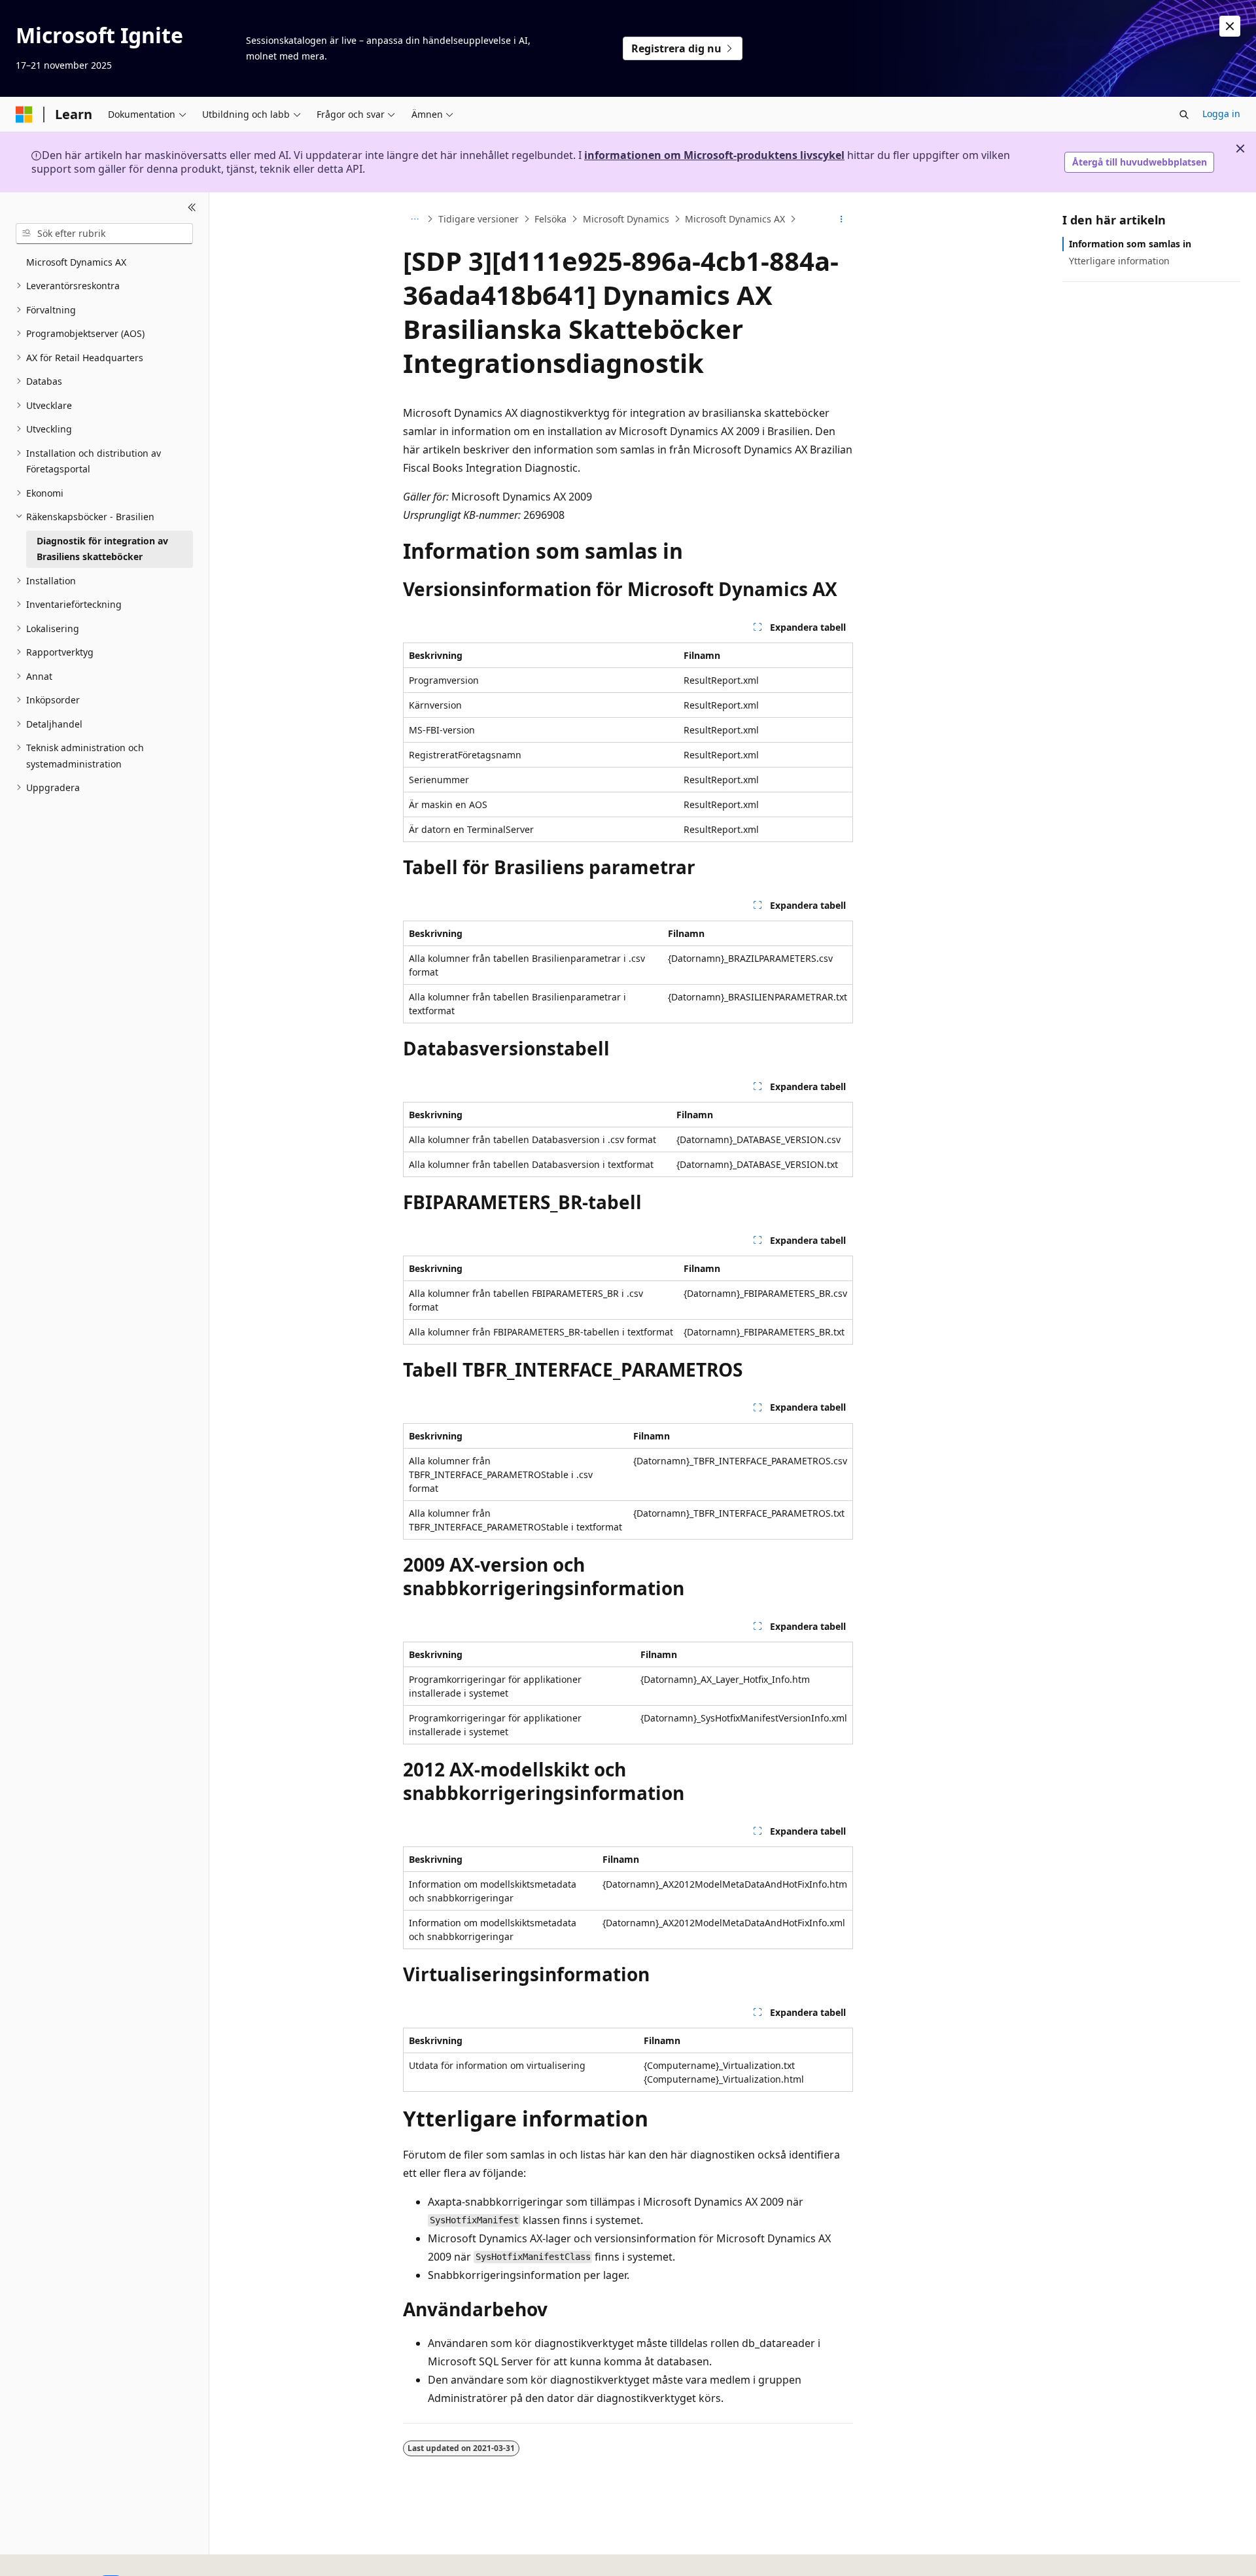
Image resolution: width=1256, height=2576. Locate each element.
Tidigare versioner (479, 219)
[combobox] (104, 234)
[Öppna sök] (1184, 115)
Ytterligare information (1119, 261)
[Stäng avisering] (1230, 26)
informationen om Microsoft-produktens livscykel (714, 155)
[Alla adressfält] (414, 219)
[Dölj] (192, 208)
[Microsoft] (24, 115)
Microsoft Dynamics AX (735, 219)
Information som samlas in (1130, 244)
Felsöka (550, 219)
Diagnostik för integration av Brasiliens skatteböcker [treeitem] (102, 549)
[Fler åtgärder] (842, 219)
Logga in (1221, 114)
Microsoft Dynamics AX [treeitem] (76, 262)
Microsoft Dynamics (626, 219)
